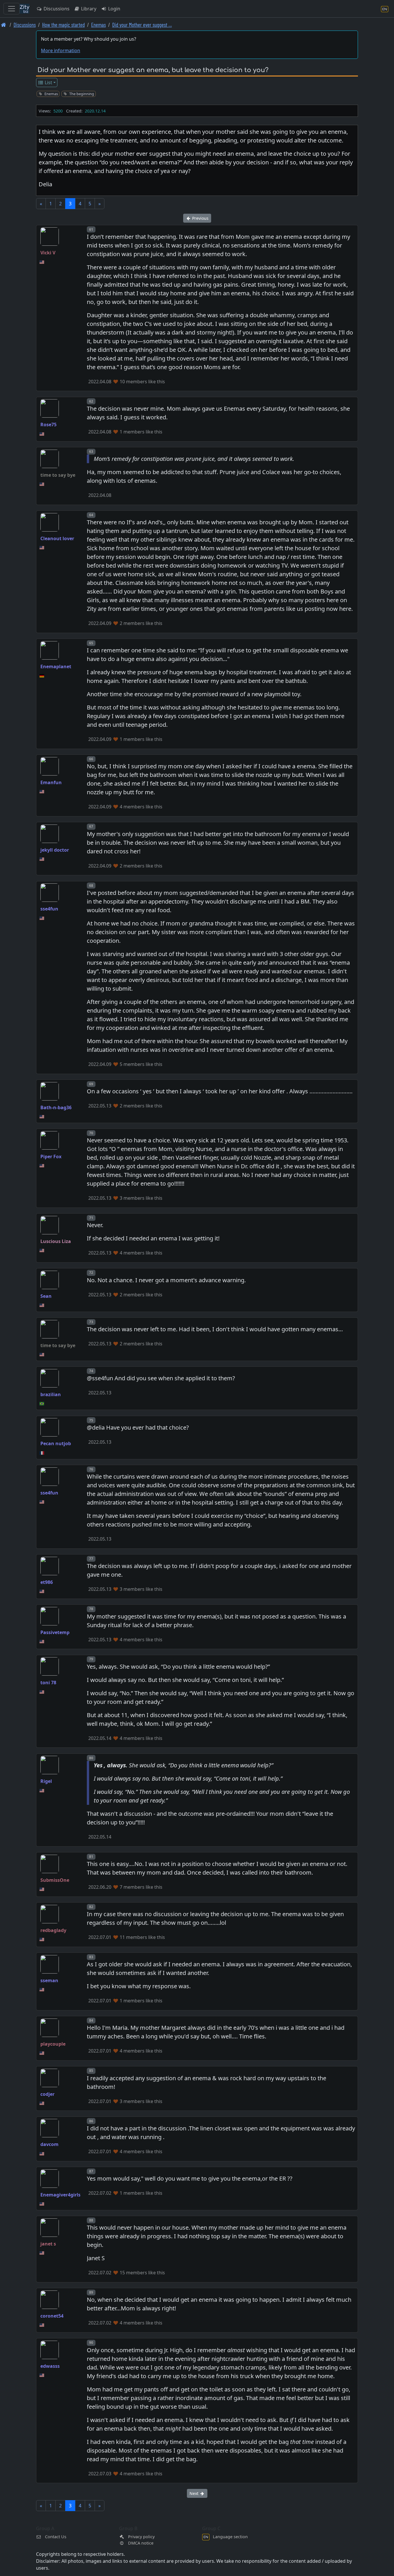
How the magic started (63, 25)
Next (195, 2493)
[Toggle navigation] (12, 9)
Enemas (98, 25)
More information (61, 50)
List (48, 82)
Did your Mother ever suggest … (142, 25)
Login (114, 9)
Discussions (56, 9)
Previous (200, 218)
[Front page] (4, 25)
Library (88, 9)
